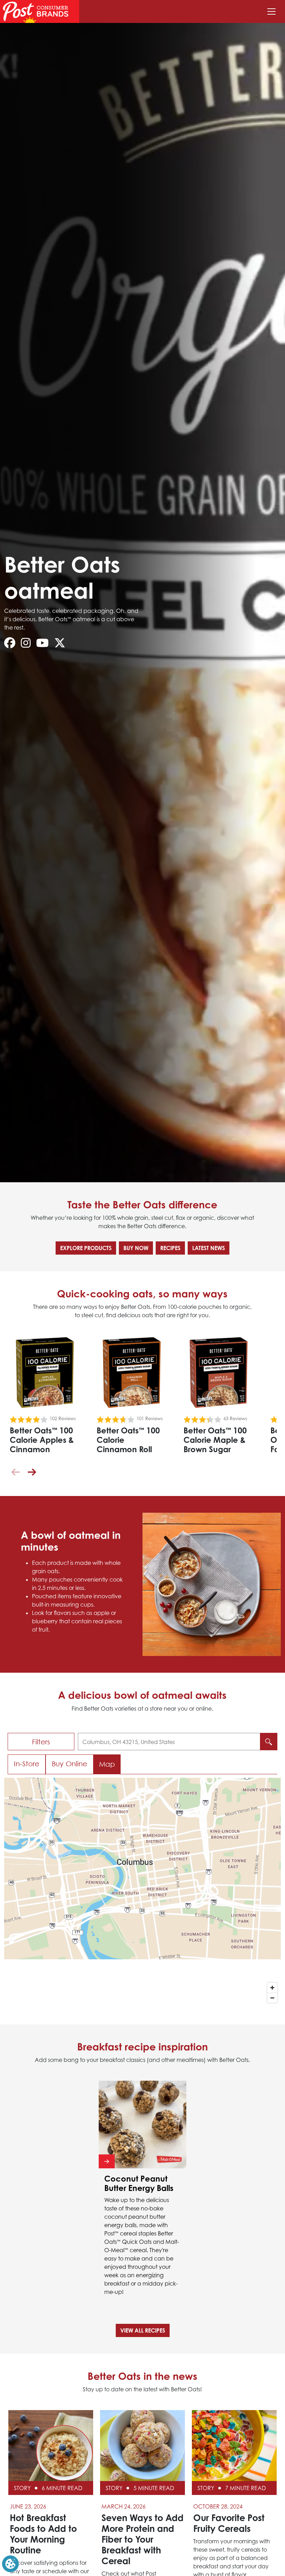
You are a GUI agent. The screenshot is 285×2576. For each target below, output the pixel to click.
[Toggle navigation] (271, 11)
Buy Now (136, 1248)
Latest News (209, 1248)
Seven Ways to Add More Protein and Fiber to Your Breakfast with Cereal (142, 2539)
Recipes (170, 1248)
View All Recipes (143, 2330)
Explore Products (86, 1248)
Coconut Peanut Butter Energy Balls (139, 2183)
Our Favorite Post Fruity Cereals (229, 2523)
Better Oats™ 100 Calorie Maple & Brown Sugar (215, 1440)
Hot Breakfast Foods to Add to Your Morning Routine (43, 2534)
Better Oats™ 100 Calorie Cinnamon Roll (128, 1440)
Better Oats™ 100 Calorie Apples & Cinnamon (42, 1440)
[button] (32, 1472)
